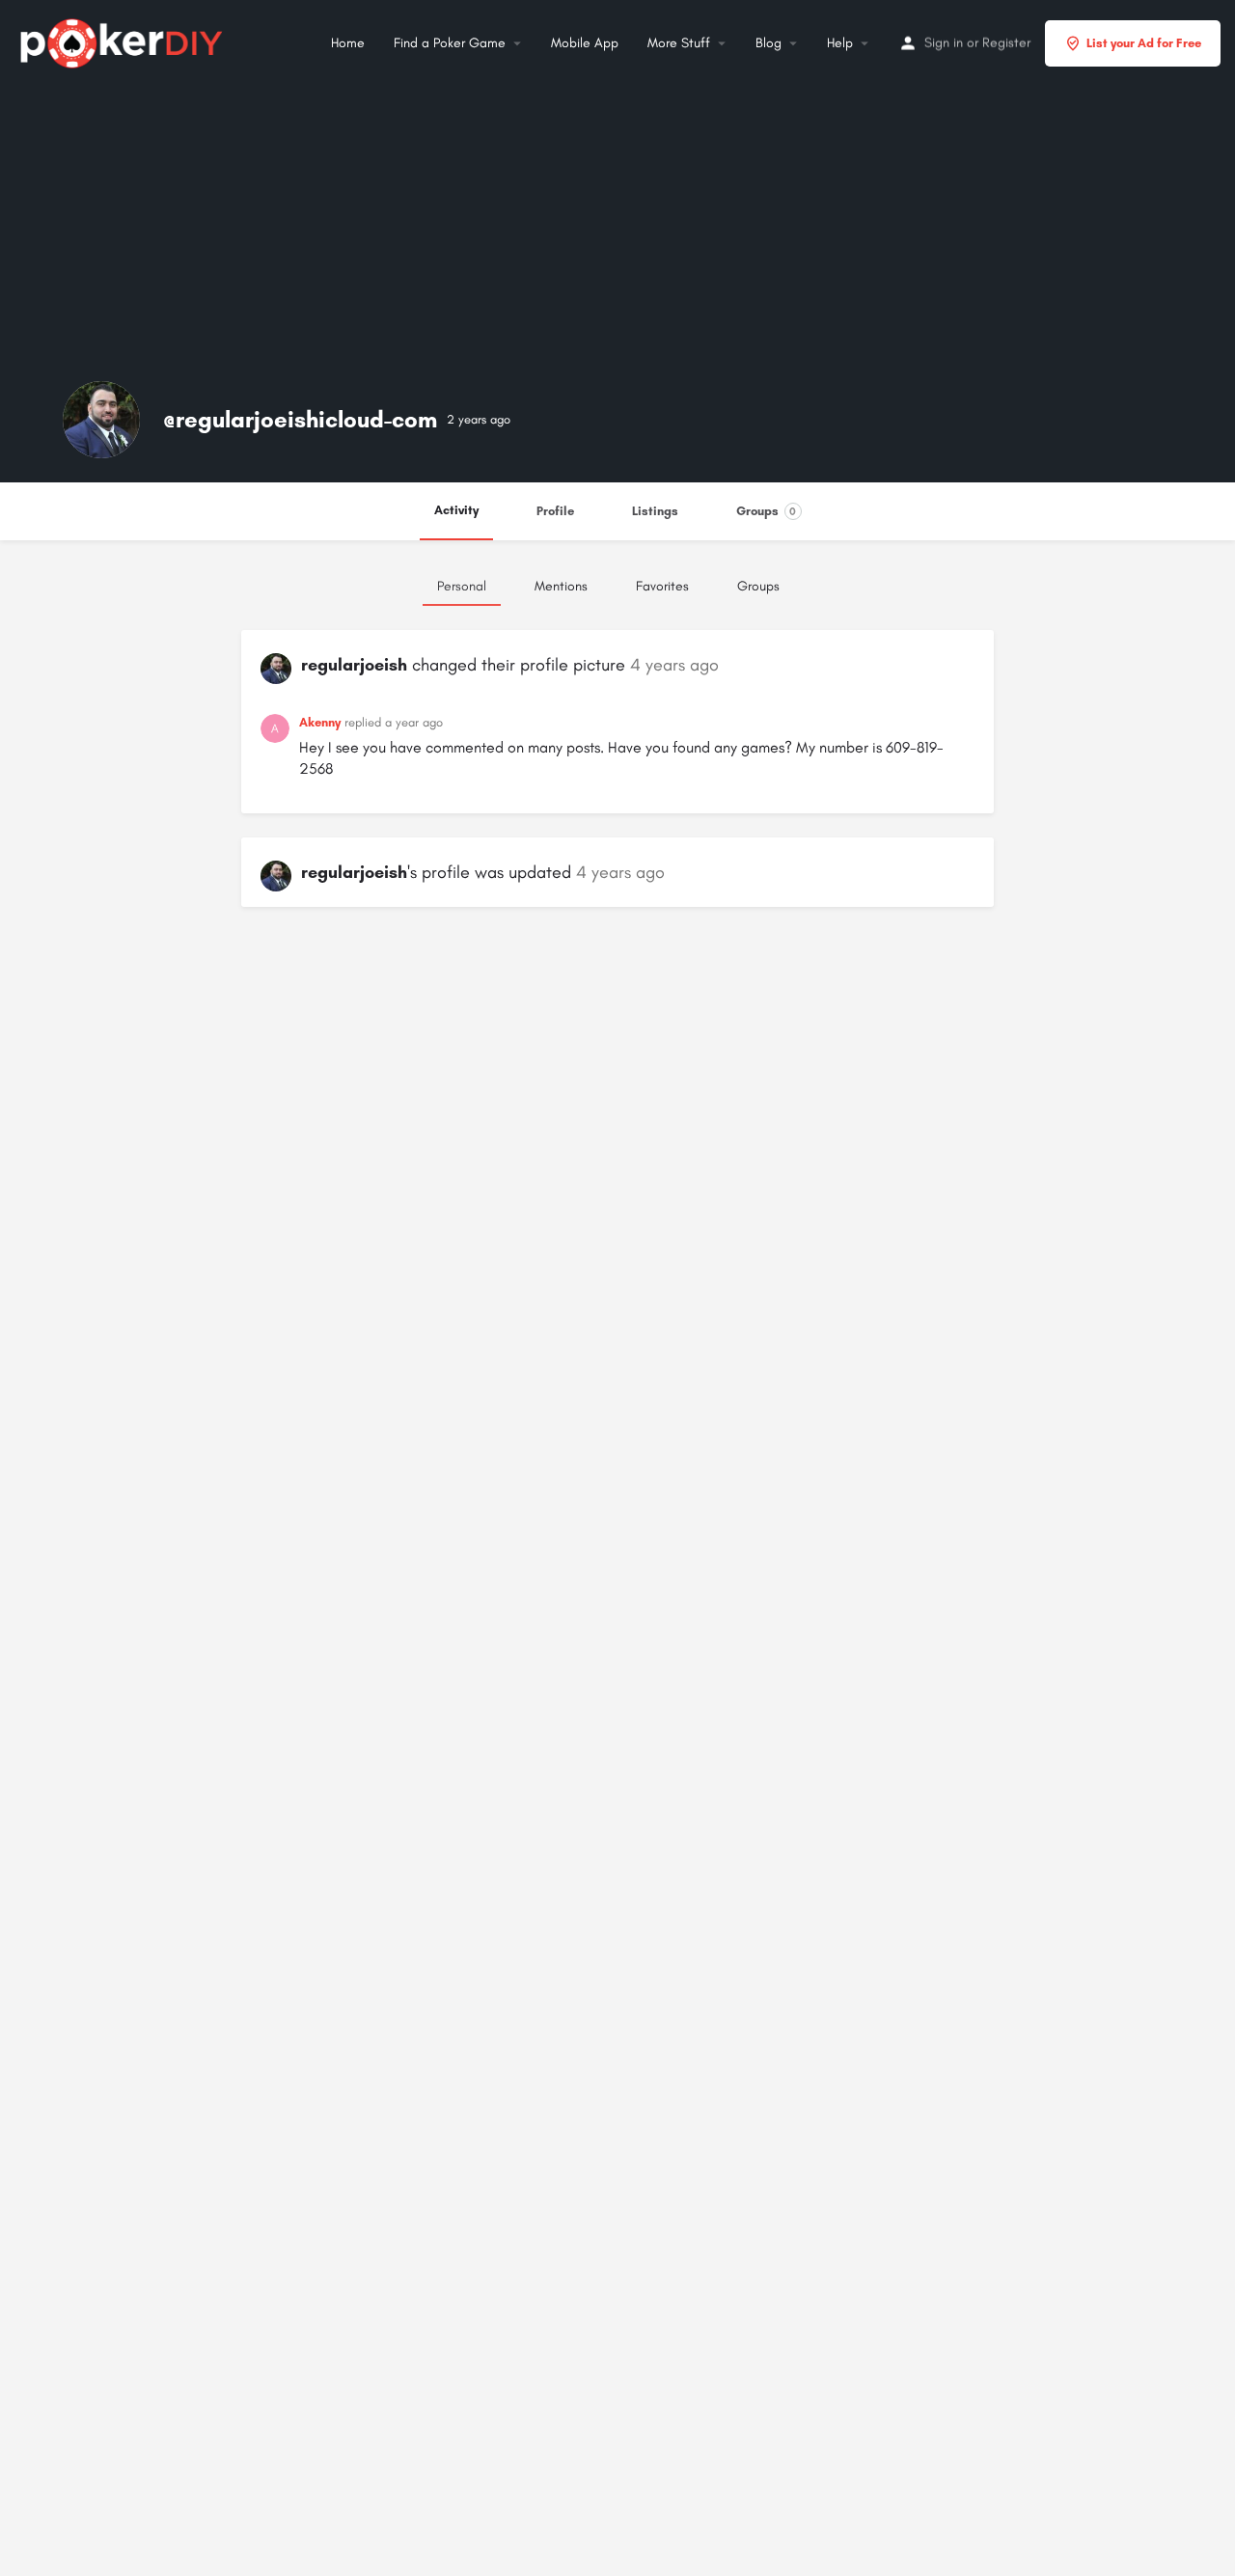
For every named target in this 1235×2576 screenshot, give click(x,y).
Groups (767, 511)
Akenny (320, 722)
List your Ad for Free (1144, 43)
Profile (555, 511)
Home (348, 43)
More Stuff (679, 43)
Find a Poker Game (450, 43)
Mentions (561, 586)
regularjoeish (354, 665)
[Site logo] (124, 41)
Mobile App (585, 43)
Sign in (944, 43)
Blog (768, 43)
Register (1006, 43)
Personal (462, 586)
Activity (456, 510)
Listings (655, 511)
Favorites (662, 586)
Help (840, 43)
